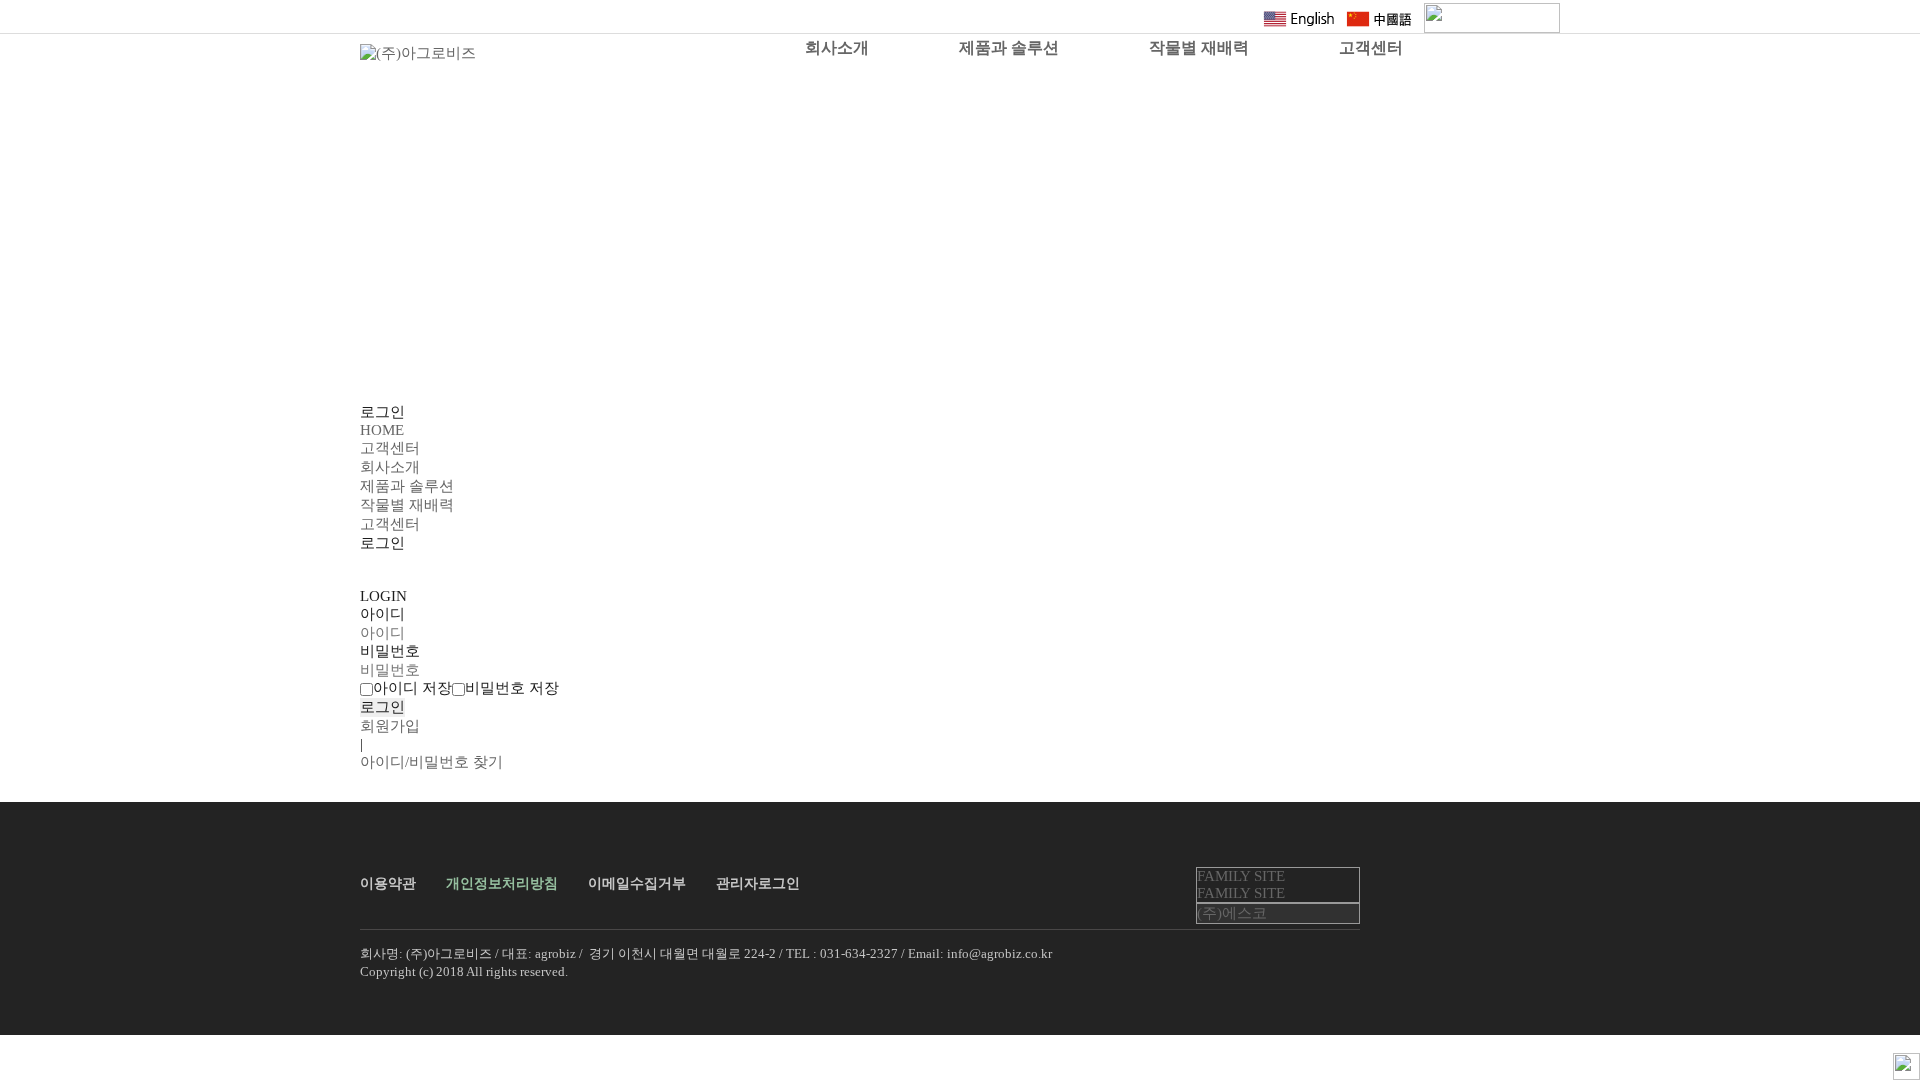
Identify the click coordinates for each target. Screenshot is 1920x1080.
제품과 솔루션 (1009, 47)
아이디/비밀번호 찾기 (431, 762)
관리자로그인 (758, 883)
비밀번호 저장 (512, 688)
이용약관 (388, 883)
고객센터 (1371, 47)
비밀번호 (390, 651)
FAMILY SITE (1241, 876)
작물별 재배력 (1199, 47)
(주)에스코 (1232, 913)
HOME (382, 430)
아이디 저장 (412, 688)
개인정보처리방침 (502, 883)
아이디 (382, 614)
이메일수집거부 (637, 883)
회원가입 (390, 726)
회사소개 (837, 47)
